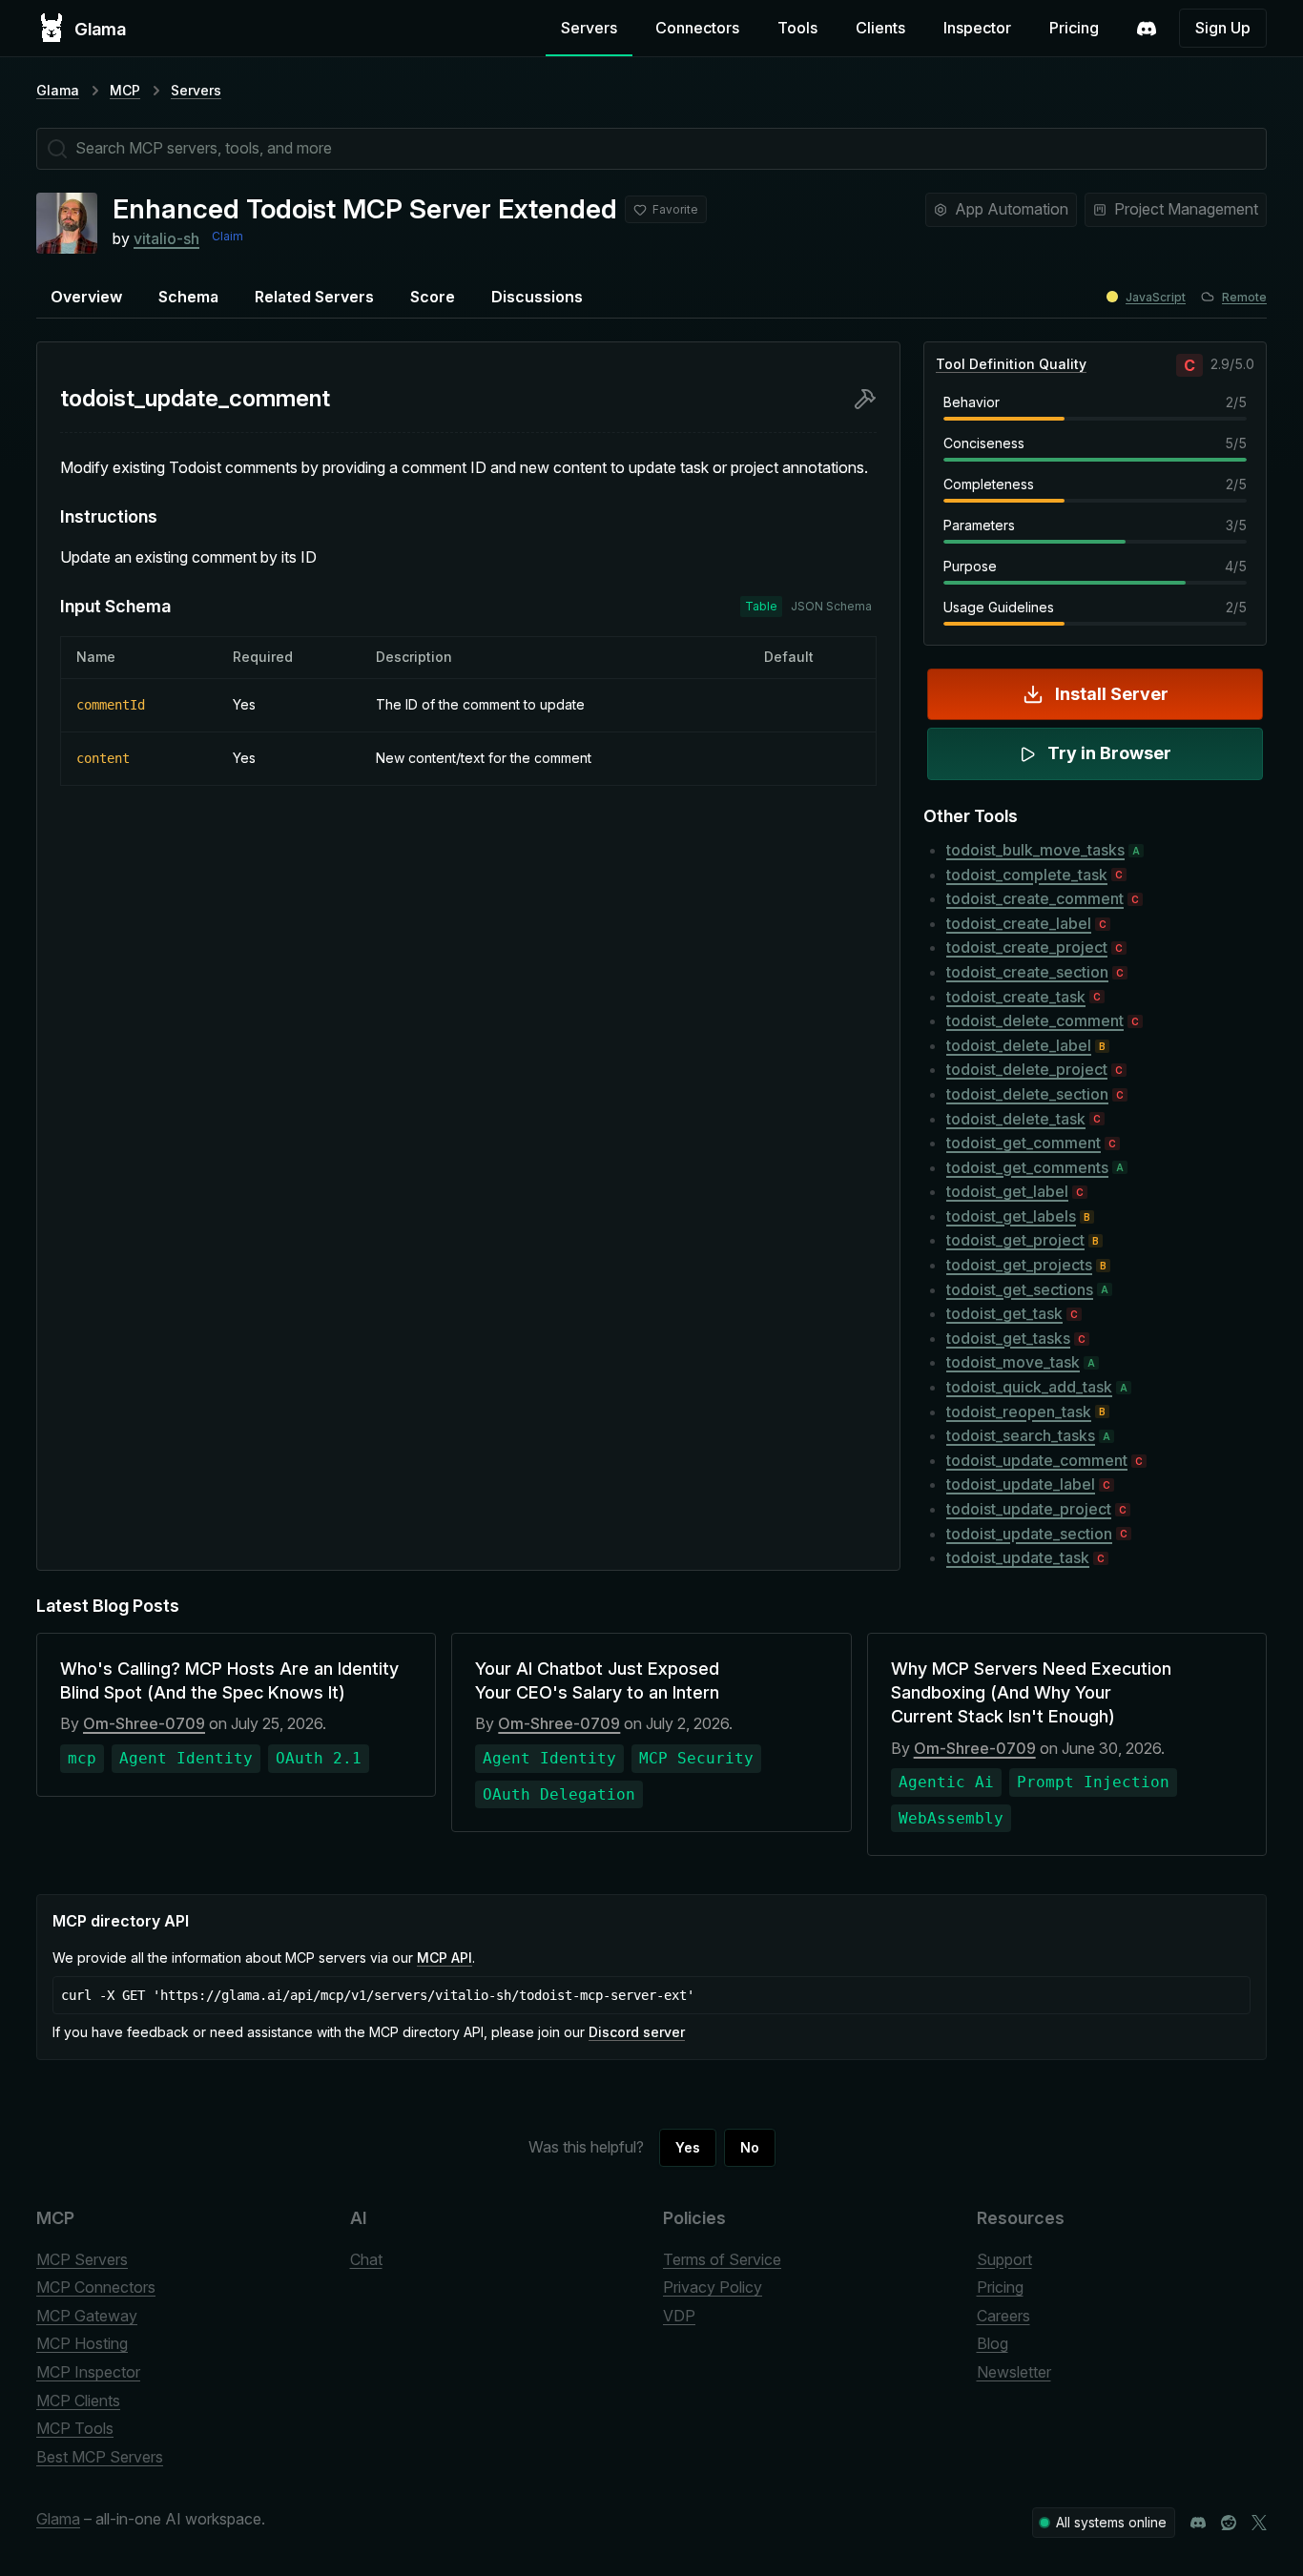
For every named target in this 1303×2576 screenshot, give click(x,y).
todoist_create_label (1019, 923)
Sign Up (1223, 28)
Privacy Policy (713, 2287)
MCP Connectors (96, 2287)
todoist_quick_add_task (1029, 1387)
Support (1004, 2259)
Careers (1003, 2316)
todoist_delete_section (1027, 1094)
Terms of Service (722, 2259)
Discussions (537, 297)
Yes (688, 2147)
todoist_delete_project (1027, 1069)
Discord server (637, 2032)
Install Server (1112, 694)
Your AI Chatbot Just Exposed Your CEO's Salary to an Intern (597, 1680)
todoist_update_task (1018, 1557)
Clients (880, 28)
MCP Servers (82, 2259)
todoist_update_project (1029, 1509)
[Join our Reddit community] (1229, 2523)
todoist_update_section (1029, 1534)
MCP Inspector (88, 2372)
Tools (797, 28)
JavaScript (1156, 297)
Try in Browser (1109, 753)
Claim (228, 236)
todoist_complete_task (1027, 875)
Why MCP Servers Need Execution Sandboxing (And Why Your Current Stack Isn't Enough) (1031, 1692)
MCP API (445, 1958)
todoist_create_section (1027, 972)
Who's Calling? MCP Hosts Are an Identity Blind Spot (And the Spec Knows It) (229, 1680)
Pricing (1074, 28)
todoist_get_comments (1027, 1167)
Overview (86, 297)
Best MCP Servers (100, 2457)
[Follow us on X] (1259, 2523)
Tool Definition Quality (1011, 364)
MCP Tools (75, 2428)
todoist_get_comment (1024, 1143)
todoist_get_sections (1020, 1289)
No (750, 2147)
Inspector (977, 28)
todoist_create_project (1027, 947)
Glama (58, 90)
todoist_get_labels (1011, 1216)
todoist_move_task (1013, 1362)
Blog (993, 2343)
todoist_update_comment (1037, 1460)
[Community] (1147, 29)
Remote (1244, 297)
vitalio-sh (166, 238)
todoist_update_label (1021, 1484)
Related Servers (314, 297)
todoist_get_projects (1019, 1265)
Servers (589, 28)
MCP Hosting (82, 2343)
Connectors (697, 28)
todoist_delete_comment (1035, 1020)
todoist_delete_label (1019, 1045)
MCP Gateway (87, 2316)
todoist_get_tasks (1008, 1338)
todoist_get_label (1007, 1191)
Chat (366, 2259)
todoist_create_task (1016, 997)
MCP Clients (78, 2401)
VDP (679, 2316)
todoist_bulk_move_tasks (1035, 850)
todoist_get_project (1015, 1240)
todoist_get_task (1004, 1313)
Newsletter (1014, 2372)
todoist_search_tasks (1021, 1435)
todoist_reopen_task (1019, 1412)
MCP (125, 90)
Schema (188, 297)
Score (433, 297)
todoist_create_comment (1035, 898)
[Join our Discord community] (1198, 2523)
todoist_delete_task (1016, 1119)
